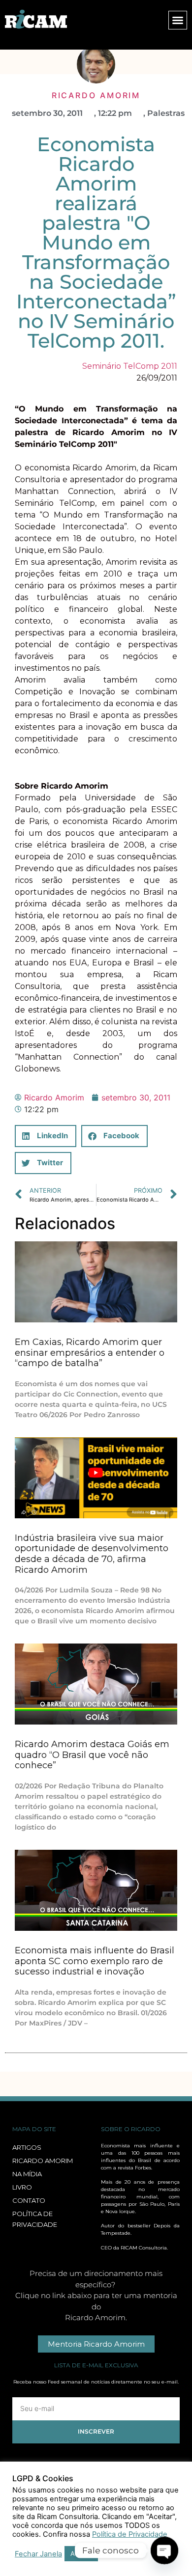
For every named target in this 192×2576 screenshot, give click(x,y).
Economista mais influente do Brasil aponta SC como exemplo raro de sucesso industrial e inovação (95, 1961)
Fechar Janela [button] (38, 2554)
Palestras (166, 113)
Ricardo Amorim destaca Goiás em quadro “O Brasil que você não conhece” (92, 1755)
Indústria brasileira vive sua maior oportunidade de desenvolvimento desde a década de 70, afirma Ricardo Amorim (92, 1554)
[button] (178, 20)
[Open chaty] (164, 2550)
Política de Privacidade (130, 2534)
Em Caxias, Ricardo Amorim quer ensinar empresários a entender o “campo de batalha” (90, 1353)
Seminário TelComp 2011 (130, 366)
